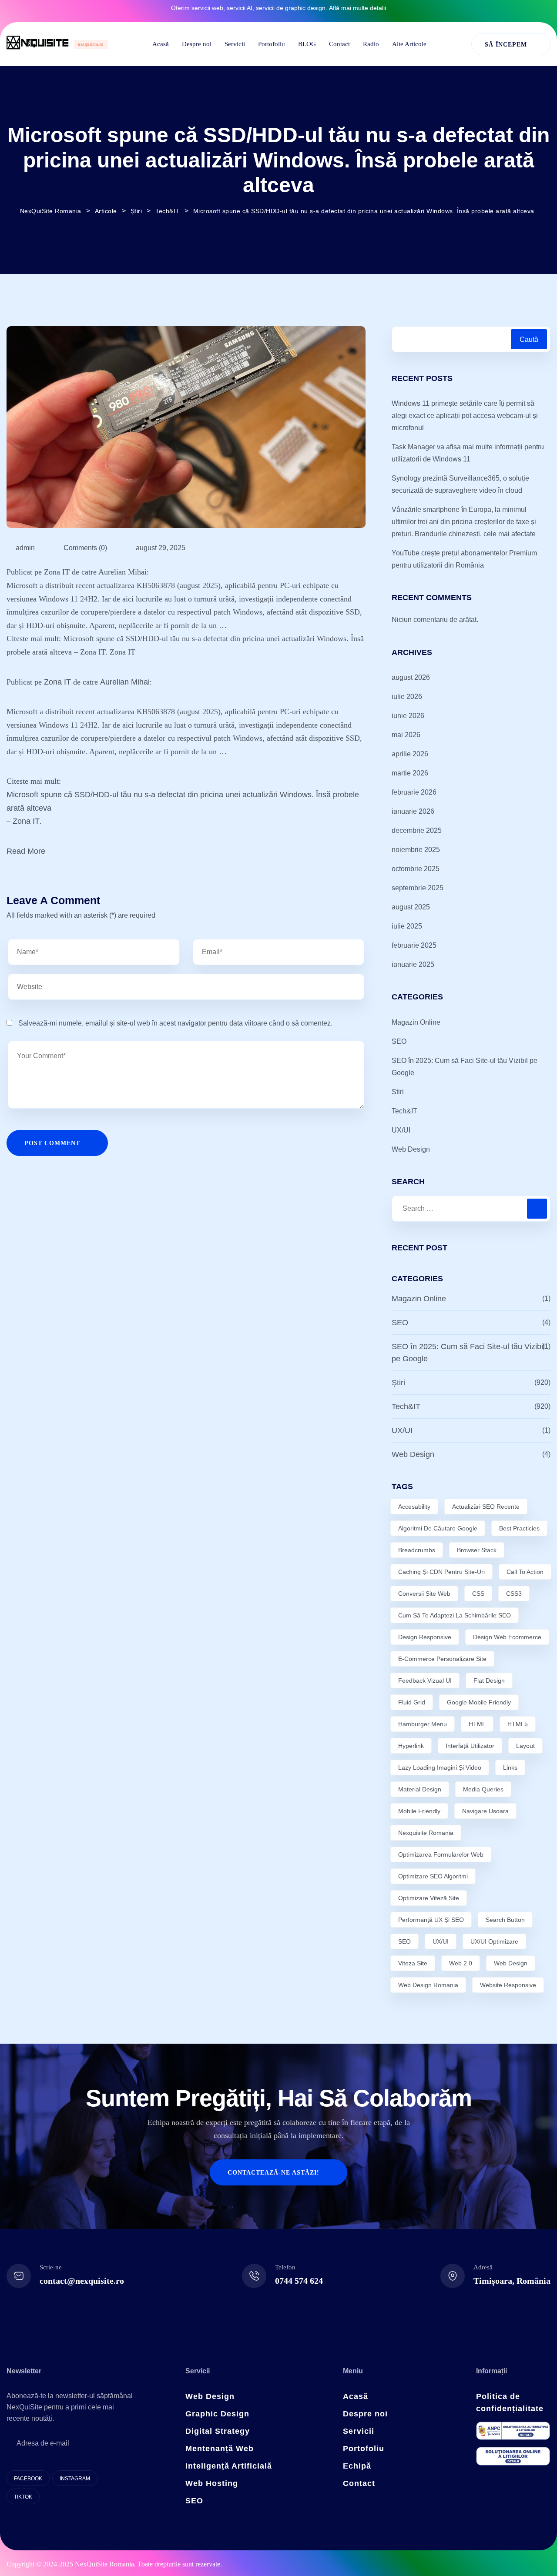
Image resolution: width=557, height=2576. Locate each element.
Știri (398, 1092)
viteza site (413, 1963)
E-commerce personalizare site (442, 1659)
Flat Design (489, 1681)
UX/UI (401, 1130)
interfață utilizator (470, 1746)
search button (505, 1920)
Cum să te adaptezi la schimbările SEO (455, 1615)
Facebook (28, 2479)
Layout (525, 1746)
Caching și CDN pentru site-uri (441, 1572)
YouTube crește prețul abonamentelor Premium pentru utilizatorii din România (464, 559)
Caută (529, 339)
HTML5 (518, 1724)
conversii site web (424, 1594)
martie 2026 (410, 773)
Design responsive (425, 1637)
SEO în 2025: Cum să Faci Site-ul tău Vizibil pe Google (465, 1067)
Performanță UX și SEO (431, 1920)
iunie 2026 (408, 716)
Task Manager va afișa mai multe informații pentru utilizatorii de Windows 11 (468, 453)
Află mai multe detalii (357, 8)
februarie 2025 (414, 945)
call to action (525, 1572)
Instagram (75, 2479)
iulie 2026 (407, 697)
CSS (478, 1594)
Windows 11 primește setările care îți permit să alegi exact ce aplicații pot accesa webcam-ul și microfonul (465, 416)
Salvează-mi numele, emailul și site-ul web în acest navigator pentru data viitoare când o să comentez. (175, 1023)
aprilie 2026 (410, 754)
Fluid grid (412, 1702)
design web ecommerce (507, 1637)
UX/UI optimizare (494, 1941)
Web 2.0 (461, 1963)
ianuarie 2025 (413, 964)
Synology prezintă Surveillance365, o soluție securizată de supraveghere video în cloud (460, 484)
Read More (26, 851)
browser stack (477, 1550)
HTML (477, 1724)
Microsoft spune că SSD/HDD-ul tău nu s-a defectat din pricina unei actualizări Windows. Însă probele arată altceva (183, 801)
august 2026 (411, 677)
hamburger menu (423, 1724)
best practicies (519, 1528)
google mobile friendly (479, 1702)
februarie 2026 (414, 792)
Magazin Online (416, 1022)
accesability (414, 1507)
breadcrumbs (417, 1550)
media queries (483, 1789)
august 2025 (411, 907)
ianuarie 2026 (413, 811)
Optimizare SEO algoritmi (433, 1876)
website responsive (508, 1985)
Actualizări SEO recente (486, 1507)
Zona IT (57, 682)
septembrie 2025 (418, 888)
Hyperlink (411, 1746)
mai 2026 (406, 735)
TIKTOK (23, 2497)
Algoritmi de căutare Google (438, 1528)
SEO (399, 1041)
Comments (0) (84, 548)
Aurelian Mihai (125, 682)
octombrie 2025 (416, 869)
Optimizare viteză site (429, 1898)
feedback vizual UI (425, 1681)
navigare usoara (485, 1811)
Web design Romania (428, 1985)
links (510, 1767)
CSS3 (514, 1594)
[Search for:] (471, 1209)
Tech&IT (404, 1111)
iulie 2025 (407, 926)
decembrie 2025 (417, 830)
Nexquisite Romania (426, 1833)
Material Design (420, 1789)
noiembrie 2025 (416, 850)
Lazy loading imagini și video (440, 1767)
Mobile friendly (419, 1811)
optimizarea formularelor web (441, 1854)
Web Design (411, 1149)
